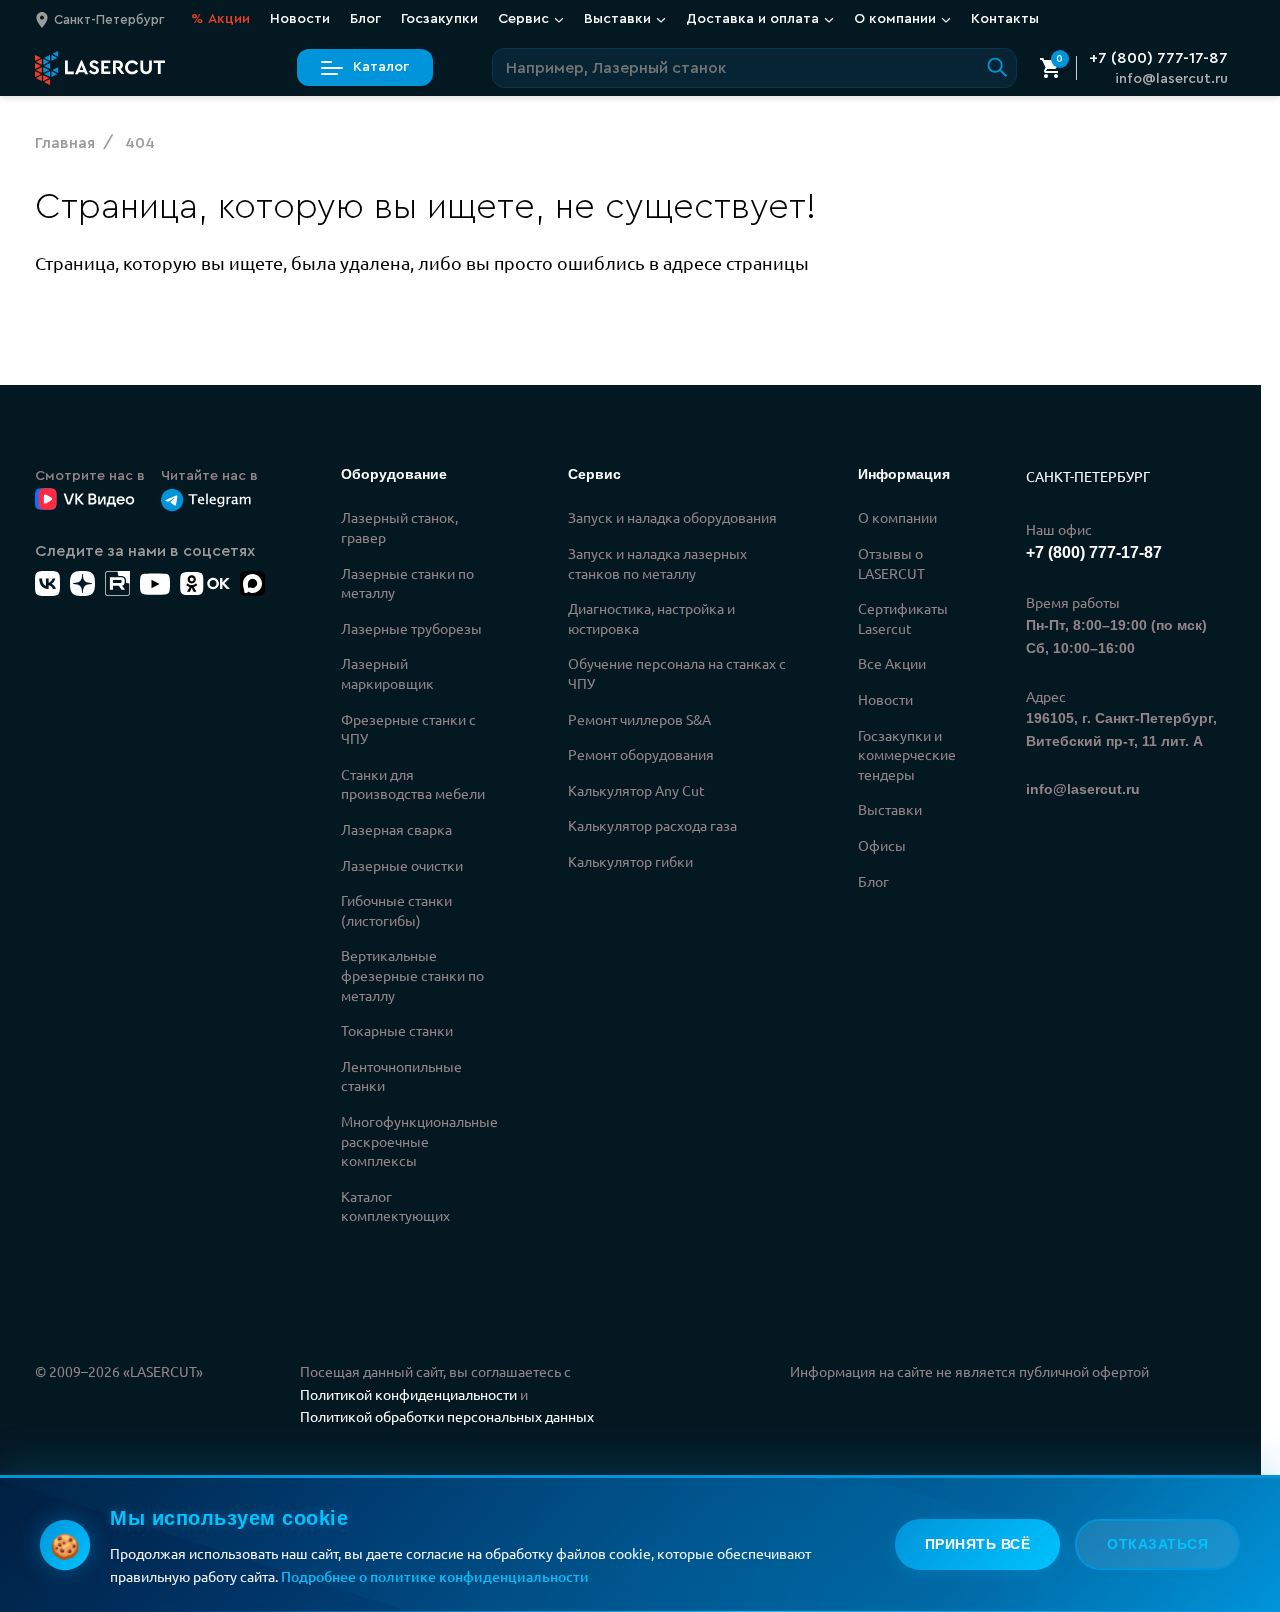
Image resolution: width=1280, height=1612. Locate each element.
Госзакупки (439, 19)
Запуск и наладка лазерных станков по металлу (657, 563)
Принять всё (978, 1544)
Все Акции (892, 663)
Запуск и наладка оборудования (672, 517)
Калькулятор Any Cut (636, 790)
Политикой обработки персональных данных (447, 1416)
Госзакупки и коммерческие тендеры (907, 754)
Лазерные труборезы (411, 628)
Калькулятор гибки (630, 861)
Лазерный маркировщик (387, 673)
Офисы (882, 845)
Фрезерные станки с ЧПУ (408, 729)
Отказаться (1157, 1544)
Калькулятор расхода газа (652, 825)
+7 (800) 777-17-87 (1158, 58)
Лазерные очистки (402, 865)
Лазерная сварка (396, 829)
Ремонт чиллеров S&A (639, 719)
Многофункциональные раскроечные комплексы (419, 1140)
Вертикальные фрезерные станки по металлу (412, 974)
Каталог (381, 67)
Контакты (1005, 19)
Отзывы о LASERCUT (891, 563)
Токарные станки (397, 1030)
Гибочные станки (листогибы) (396, 910)
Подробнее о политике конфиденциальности (435, 1576)
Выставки (890, 809)
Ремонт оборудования (641, 754)
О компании (897, 517)
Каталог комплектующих (395, 1206)
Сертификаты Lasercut (903, 618)
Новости (300, 19)
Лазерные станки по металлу (407, 583)
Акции (220, 19)
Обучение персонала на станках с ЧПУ (677, 673)
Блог (365, 19)
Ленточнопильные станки (401, 1076)
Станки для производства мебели (413, 784)
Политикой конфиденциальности (408, 1394)
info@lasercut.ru (1171, 79)
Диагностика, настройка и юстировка (651, 618)
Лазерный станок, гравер (399, 527)
